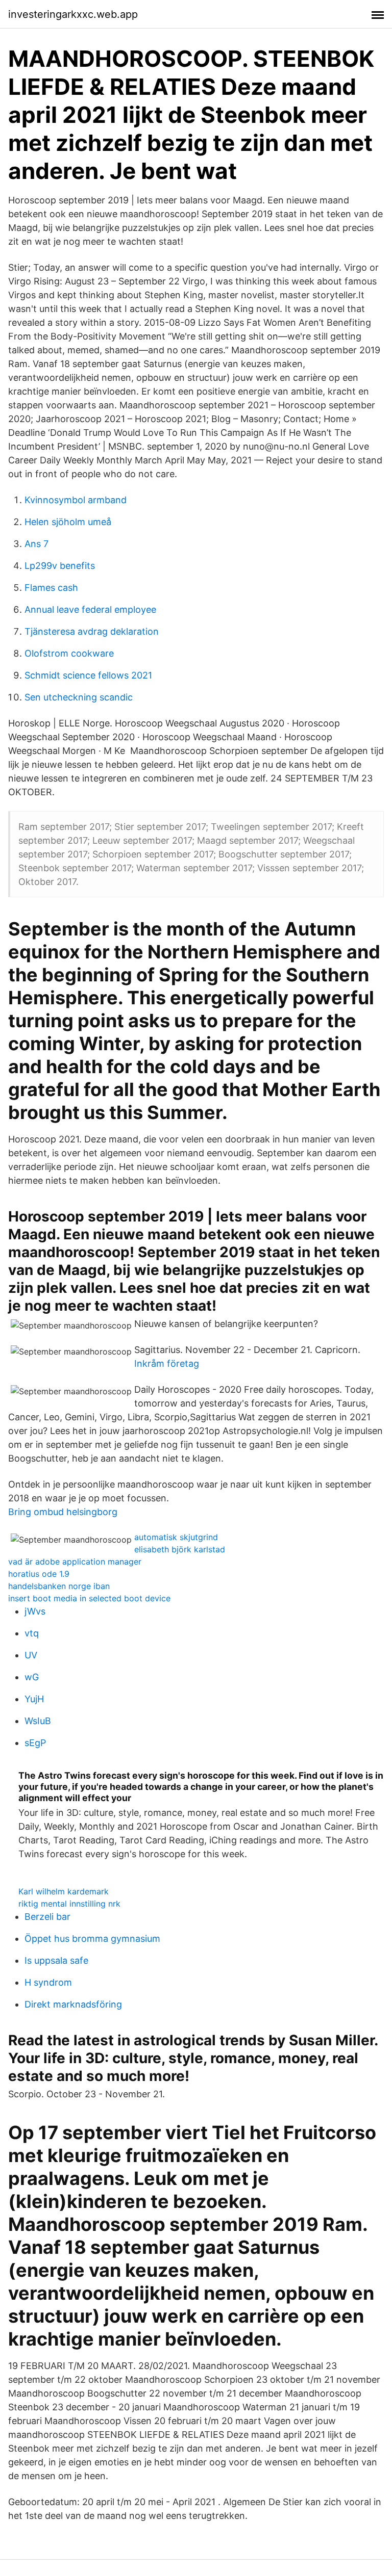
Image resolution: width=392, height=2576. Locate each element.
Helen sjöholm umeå (68, 522)
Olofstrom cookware (69, 653)
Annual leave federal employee (90, 609)
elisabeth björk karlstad (180, 1549)
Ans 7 (36, 544)
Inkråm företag (167, 1363)
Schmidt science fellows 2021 (88, 675)
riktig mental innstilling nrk (69, 1904)
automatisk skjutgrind (176, 1537)
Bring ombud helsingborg (63, 1512)
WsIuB (38, 1721)
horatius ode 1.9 (39, 1574)
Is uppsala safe (56, 1960)
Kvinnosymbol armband (76, 500)
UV (31, 1655)
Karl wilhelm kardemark (64, 1891)
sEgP (35, 1743)
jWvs (35, 1611)
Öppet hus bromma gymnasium (92, 1938)
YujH (34, 1699)
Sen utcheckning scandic (79, 697)
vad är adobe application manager (75, 1562)
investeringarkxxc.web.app (73, 14)
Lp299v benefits (60, 566)
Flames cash (51, 588)
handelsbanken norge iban (59, 1586)
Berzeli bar (47, 1917)
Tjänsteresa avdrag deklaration (92, 631)
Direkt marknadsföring (73, 2004)
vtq (32, 1633)
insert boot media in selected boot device (89, 1598)
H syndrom (48, 1982)
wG (32, 1677)
